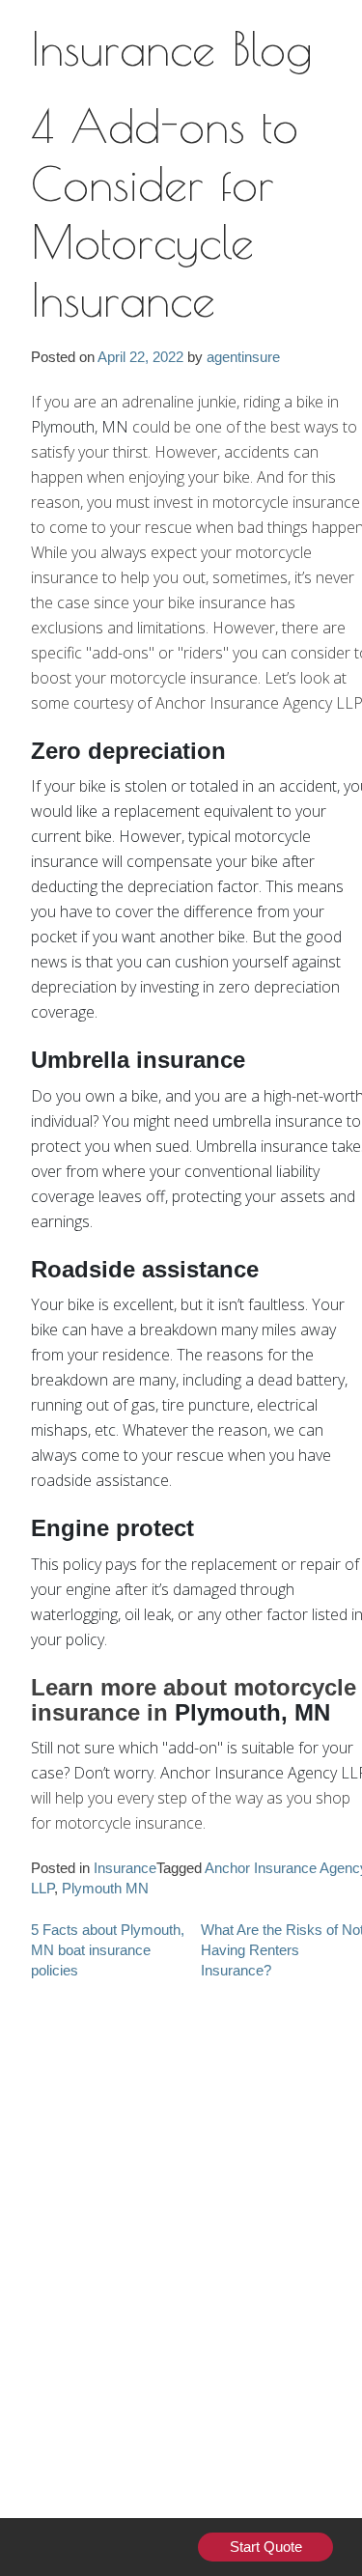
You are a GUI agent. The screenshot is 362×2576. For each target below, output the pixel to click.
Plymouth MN (105, 1889)
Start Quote (266, 2547)
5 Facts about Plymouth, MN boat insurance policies (108, 1950)
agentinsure (243, 357)
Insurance (125, 1868)
